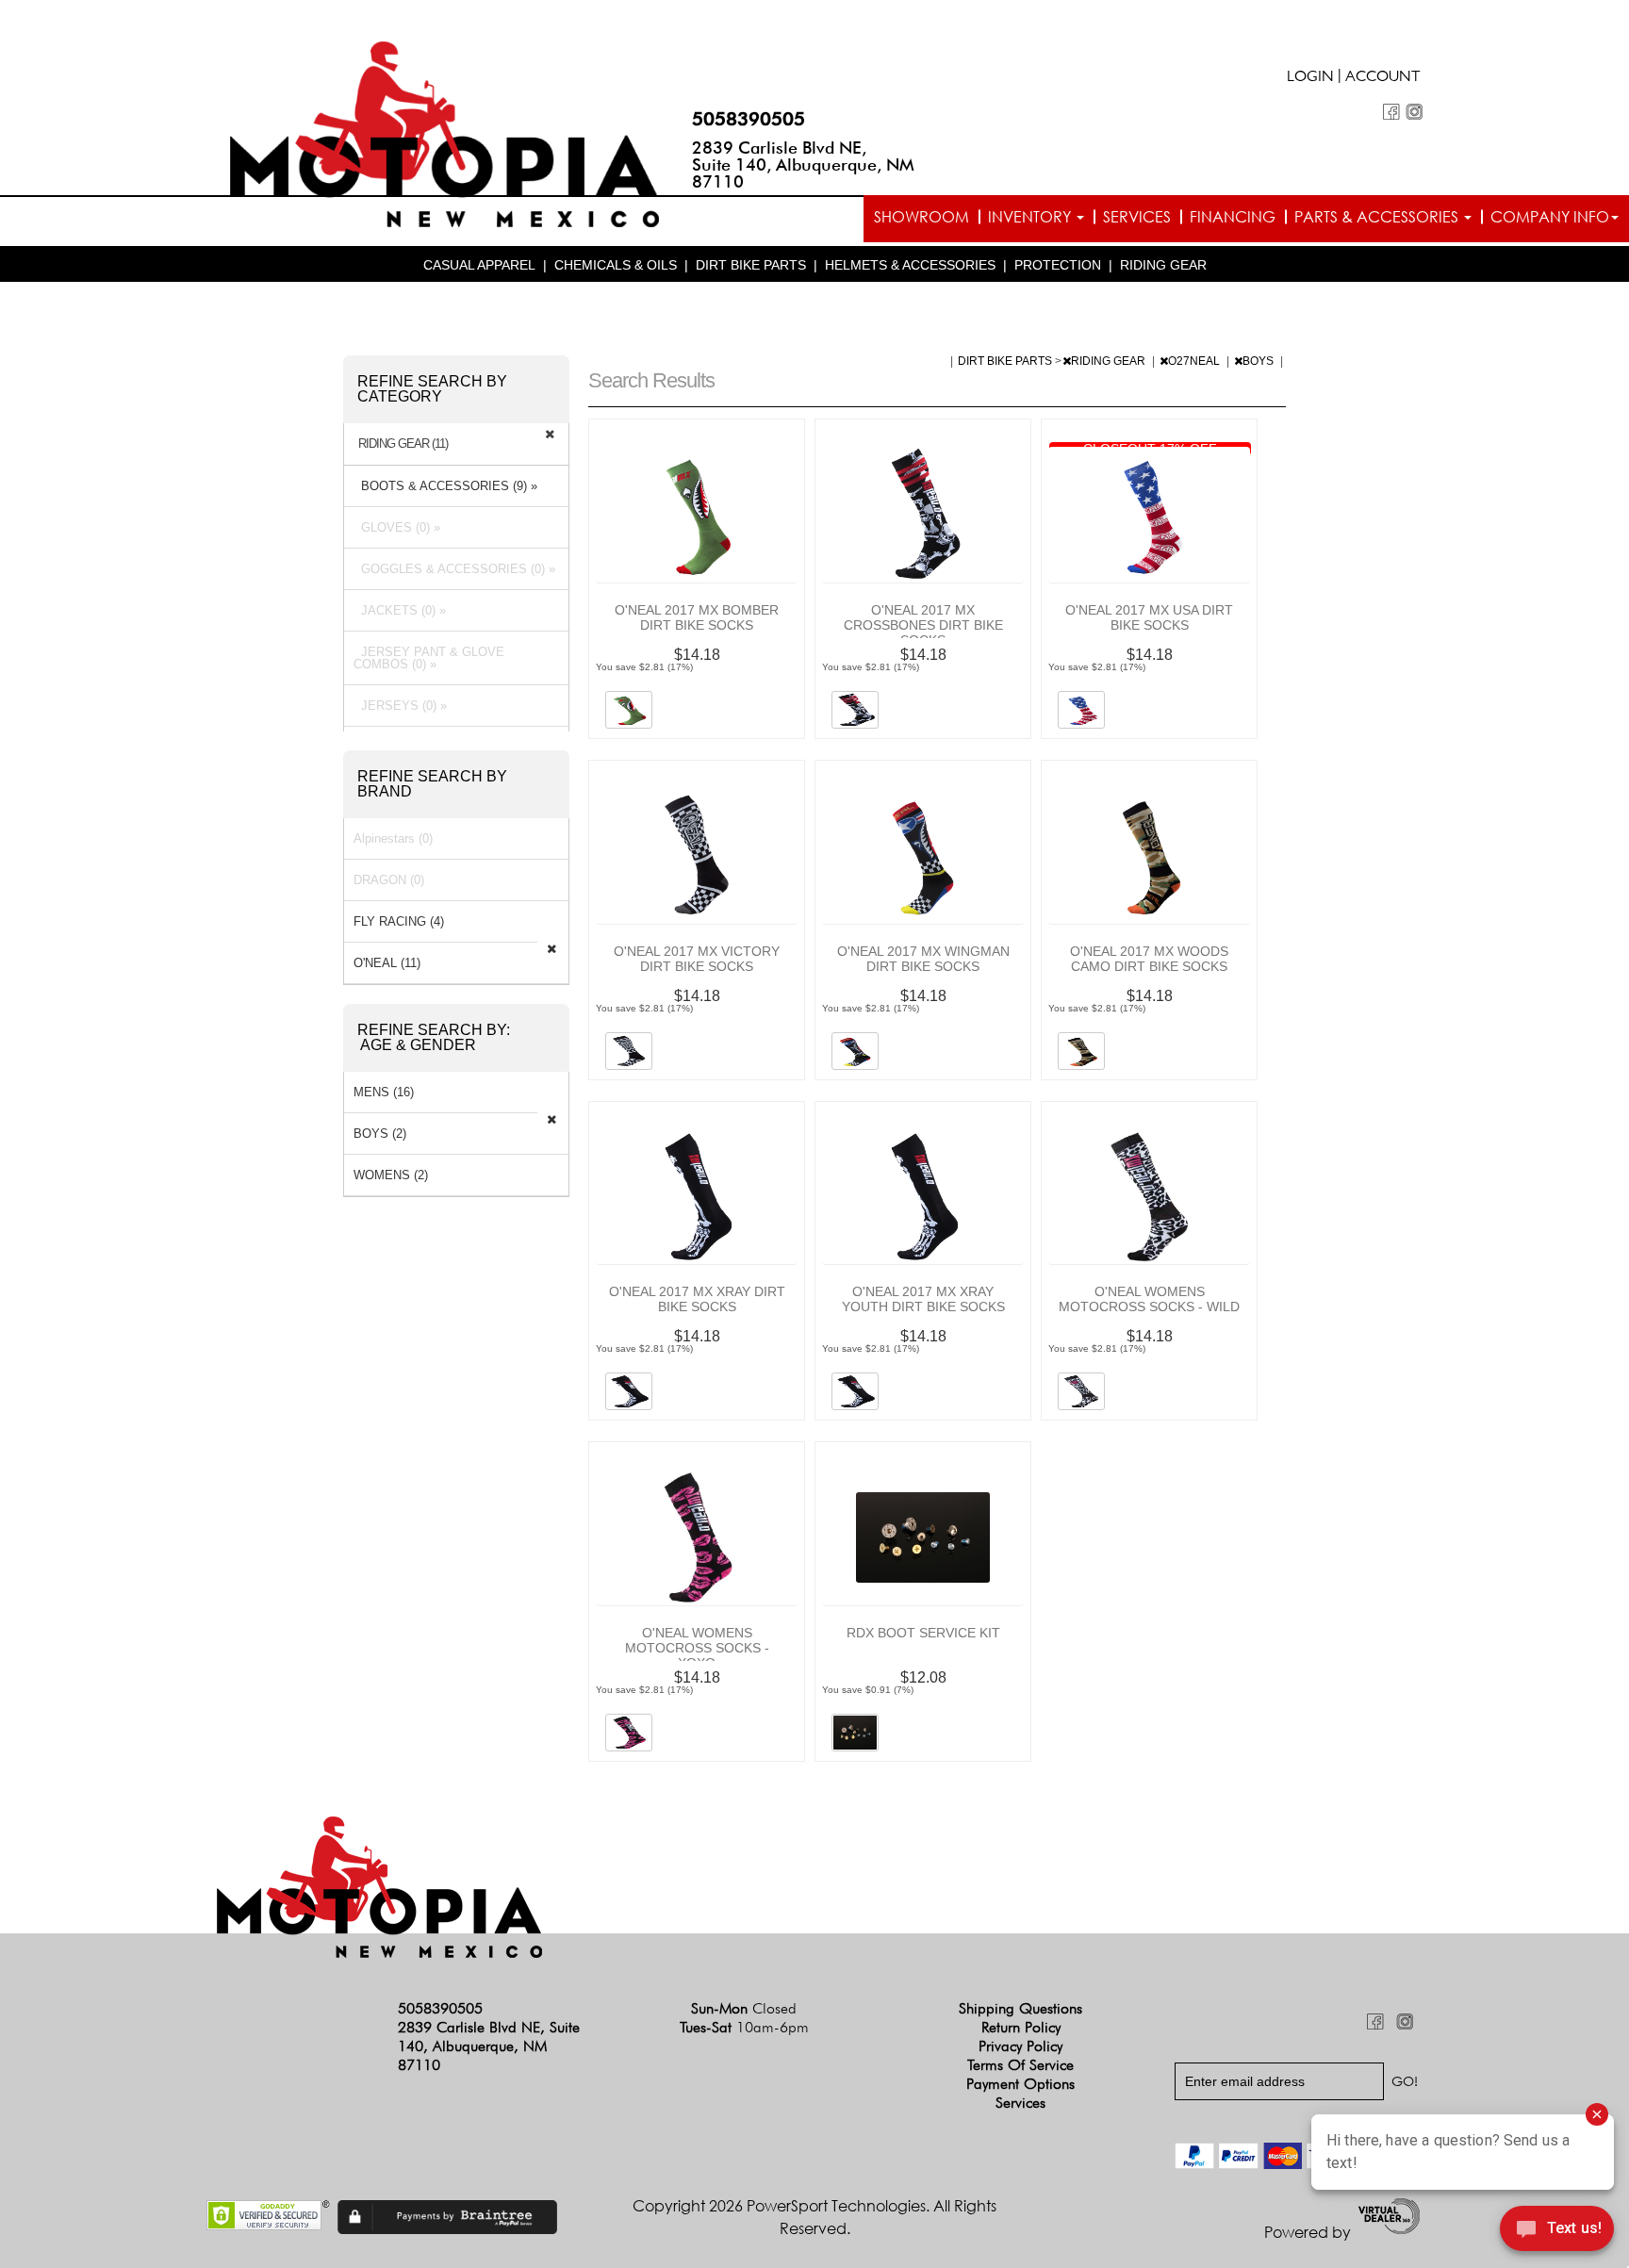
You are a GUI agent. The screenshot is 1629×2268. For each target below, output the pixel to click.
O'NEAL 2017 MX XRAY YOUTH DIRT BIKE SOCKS (923, 1299)
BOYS (1259, 361)
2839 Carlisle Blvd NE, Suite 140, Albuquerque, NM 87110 (803, 164)
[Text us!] (1557, 2231)
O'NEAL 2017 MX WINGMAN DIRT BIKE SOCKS (923, 959)
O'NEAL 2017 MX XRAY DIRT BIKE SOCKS (697, 1299)
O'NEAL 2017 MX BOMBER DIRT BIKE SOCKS (697, 617)
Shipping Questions (1020, 2008)
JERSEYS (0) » (400, 706)
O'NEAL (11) (387, 963)
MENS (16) (384, 1092)
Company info (1550, 217)
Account (1383, 78)
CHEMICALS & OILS (616, 265)
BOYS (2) (380, 1134)
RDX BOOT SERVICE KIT (923, 1633)
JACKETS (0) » (400, 610)
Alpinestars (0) (393, 838)
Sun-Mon (744, 2008)
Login (1310, 78)
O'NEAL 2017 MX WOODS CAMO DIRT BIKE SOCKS (1149, 959)
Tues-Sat (744, 2027)
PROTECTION (1058, 265)
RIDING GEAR (1163, 265)
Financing (1233, 217)
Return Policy (1021, 2027)
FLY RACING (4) (399, 921)
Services (1137, 217)
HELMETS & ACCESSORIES (910, 265)
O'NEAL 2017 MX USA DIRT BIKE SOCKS (1149, 617)
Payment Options (1020, 2084)
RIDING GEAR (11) (403, 444)
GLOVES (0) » (397, 527)
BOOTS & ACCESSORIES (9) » (445, 486)
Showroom (921, 217)
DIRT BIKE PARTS (751, 265)
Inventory (1031, 217)
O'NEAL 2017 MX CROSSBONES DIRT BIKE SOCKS (923, 625)
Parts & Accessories (1378, 217)
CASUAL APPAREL (479, 265)
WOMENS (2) (391, 1175)
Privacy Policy (1020, 2046)
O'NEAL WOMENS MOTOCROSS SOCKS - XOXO (697, 1648)
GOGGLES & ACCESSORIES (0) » (454, 569)
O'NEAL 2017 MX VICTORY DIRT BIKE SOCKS (697, 959)
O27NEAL (1195, 361)
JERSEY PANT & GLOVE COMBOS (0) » (429, 658)
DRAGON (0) (389, 880)
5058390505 (749, 119)
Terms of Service (1020, 2065)
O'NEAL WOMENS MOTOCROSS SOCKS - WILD (1149, 1299)
